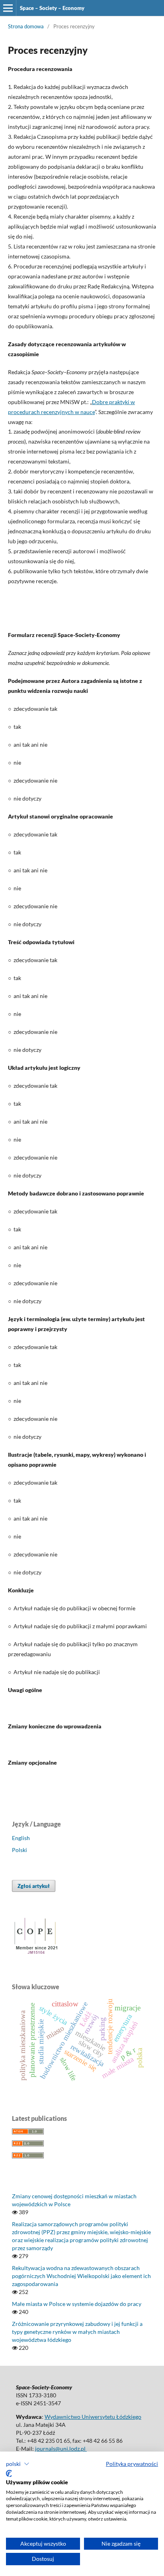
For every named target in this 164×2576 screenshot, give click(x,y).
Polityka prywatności (132, 2464)
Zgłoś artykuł (34, 1886)
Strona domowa (26, 26)
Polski (20, 1850)
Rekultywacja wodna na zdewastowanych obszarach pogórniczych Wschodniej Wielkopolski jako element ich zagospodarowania (81, 2276)
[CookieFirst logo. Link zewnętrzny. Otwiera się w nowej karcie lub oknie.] (9, 2473)
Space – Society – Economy (52, 8)
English (21, 1838)
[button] (18, 2464)
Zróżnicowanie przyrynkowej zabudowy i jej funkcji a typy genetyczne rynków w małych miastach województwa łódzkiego (77, 2332)
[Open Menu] (8, 8)
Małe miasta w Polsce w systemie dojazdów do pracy (77, 2304)
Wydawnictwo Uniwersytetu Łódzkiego (93, 2417)
